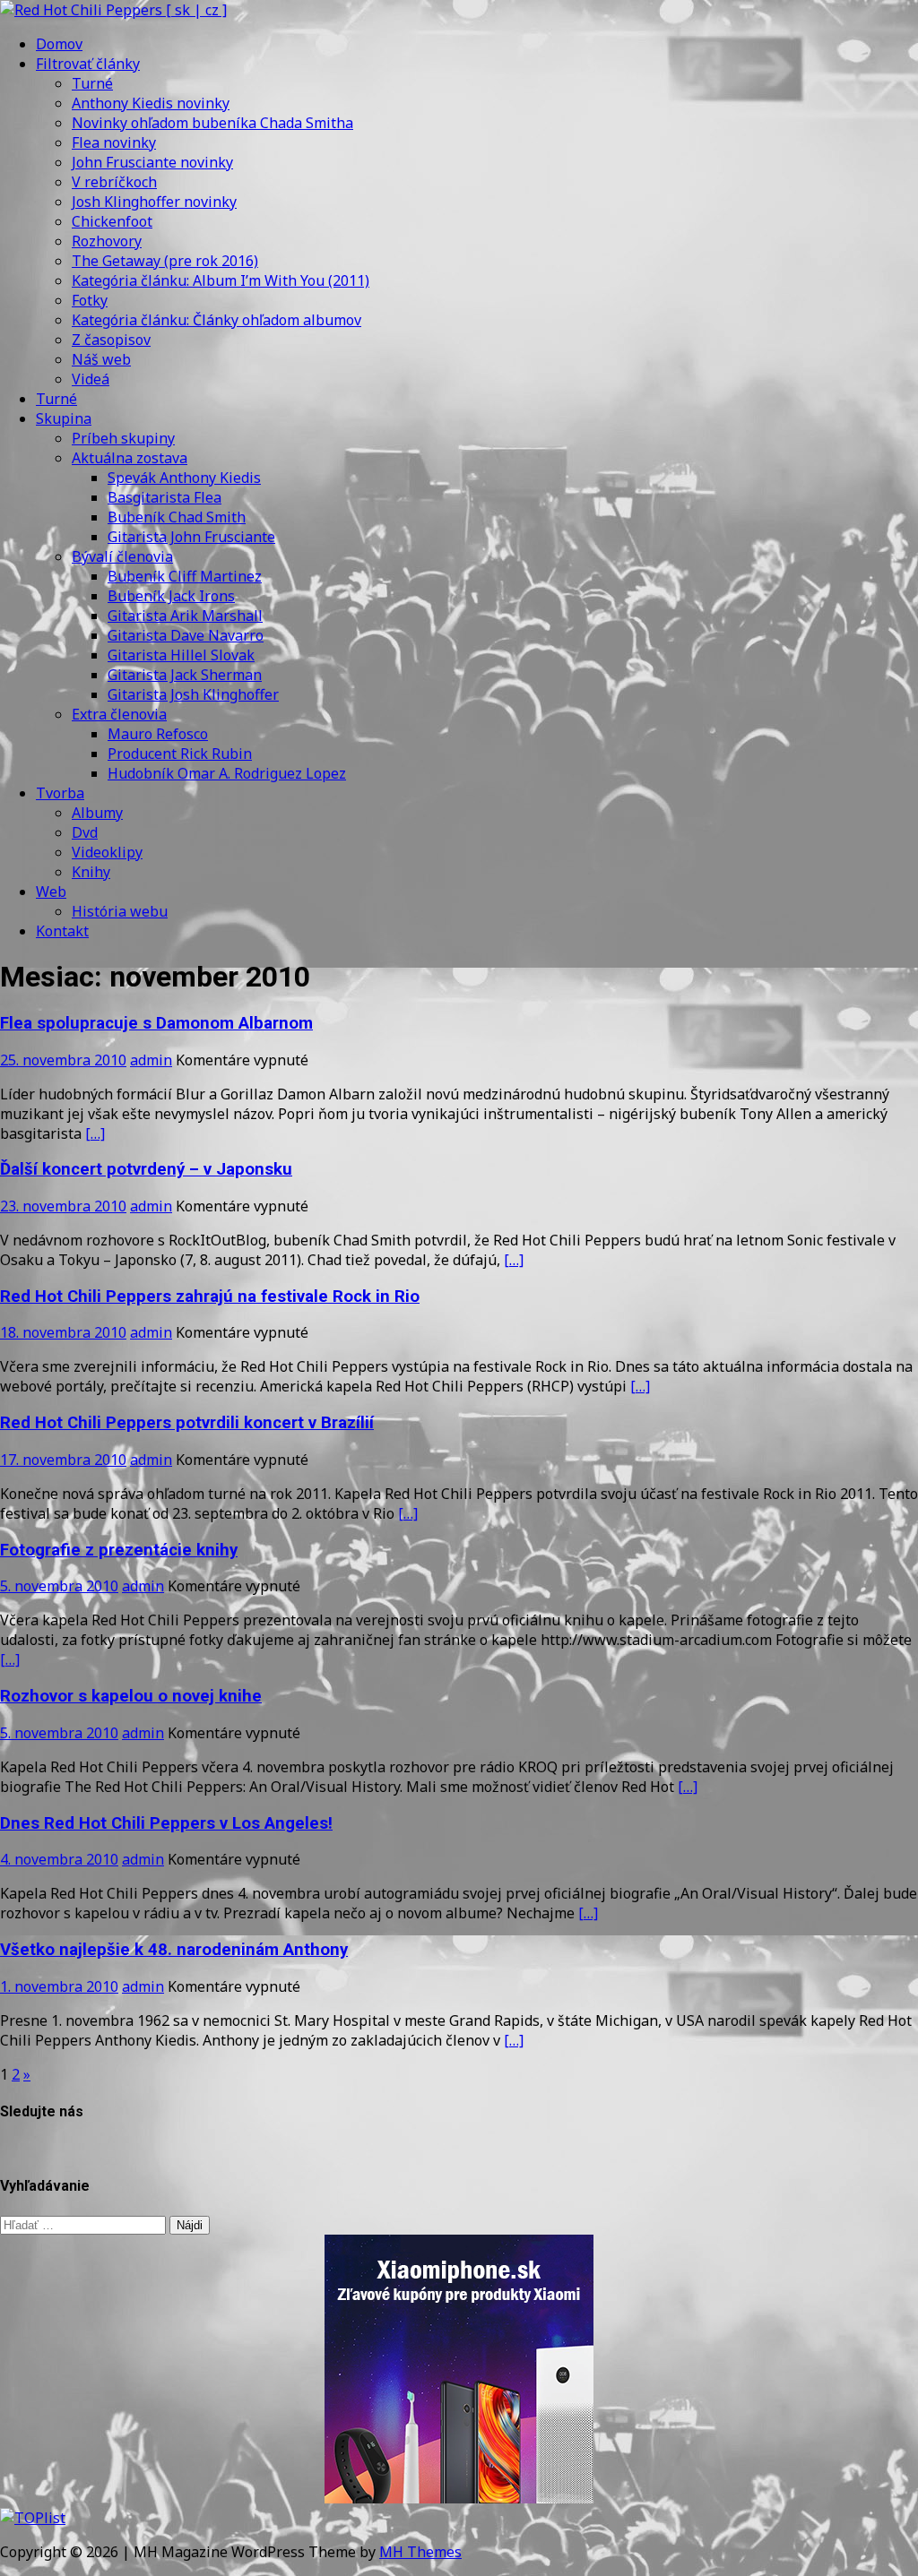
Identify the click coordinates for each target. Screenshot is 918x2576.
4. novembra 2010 (59, 1859)
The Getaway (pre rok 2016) (165, 261)
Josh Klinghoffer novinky (154, 202)
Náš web (101, 359)
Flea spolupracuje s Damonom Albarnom (156, 1023)
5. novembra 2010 (59, 1586)
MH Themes (420, 2552)
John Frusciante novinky (152, 162)
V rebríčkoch (114, 182)
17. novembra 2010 (63, 1460)
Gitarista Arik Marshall (185, 616)
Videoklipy (107, 852)
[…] (95, 1133)
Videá (91, 379)
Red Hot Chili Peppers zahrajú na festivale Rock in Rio (210, 1297)
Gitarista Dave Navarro (186, 635)
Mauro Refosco (158, 734)
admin (151, 1060)
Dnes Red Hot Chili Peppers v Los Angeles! (166, 1823)
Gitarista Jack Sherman (185, 675)
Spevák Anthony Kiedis (184, 478)
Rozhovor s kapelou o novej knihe (131, 1696)
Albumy (97, 813)
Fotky (90, 300)
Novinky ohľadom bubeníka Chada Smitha (212, 123)
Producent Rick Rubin (180, 754)
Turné (92, 83)
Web (51, 892)
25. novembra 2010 (63, 1060)
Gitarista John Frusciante (191, 537)
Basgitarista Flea (165, 497)
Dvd (85, 832)
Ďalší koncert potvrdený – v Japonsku (146, 1169)
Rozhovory (107, 241)
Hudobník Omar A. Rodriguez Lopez (227, 773)
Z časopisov (111, 340)
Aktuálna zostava (130, 458)
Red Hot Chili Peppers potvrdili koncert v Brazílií (187, 1423)
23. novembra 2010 (63, 1206)
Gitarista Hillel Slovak (181, 655)
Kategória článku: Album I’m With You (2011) (221, 280)
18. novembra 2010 (63, 1332)
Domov (59, 44)
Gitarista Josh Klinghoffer (193, 694)
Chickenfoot (112, 221)
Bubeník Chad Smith (177, 517)
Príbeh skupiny (123, 438)
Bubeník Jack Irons (171, 596)
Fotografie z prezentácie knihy (119, 1550)
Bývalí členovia (122, 556)
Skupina (64, 418)
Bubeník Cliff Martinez (185, 576)
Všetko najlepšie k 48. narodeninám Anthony (174, 1950)
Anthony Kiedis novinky (151, 103)
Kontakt (62, 931)
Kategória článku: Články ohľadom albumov (217, 320)
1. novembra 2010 (59, 1986)
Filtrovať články (88, 64)
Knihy (91, 872)
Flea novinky (114, 142)
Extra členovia (119, 714)
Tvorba (60, 793)
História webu (120, 911)
